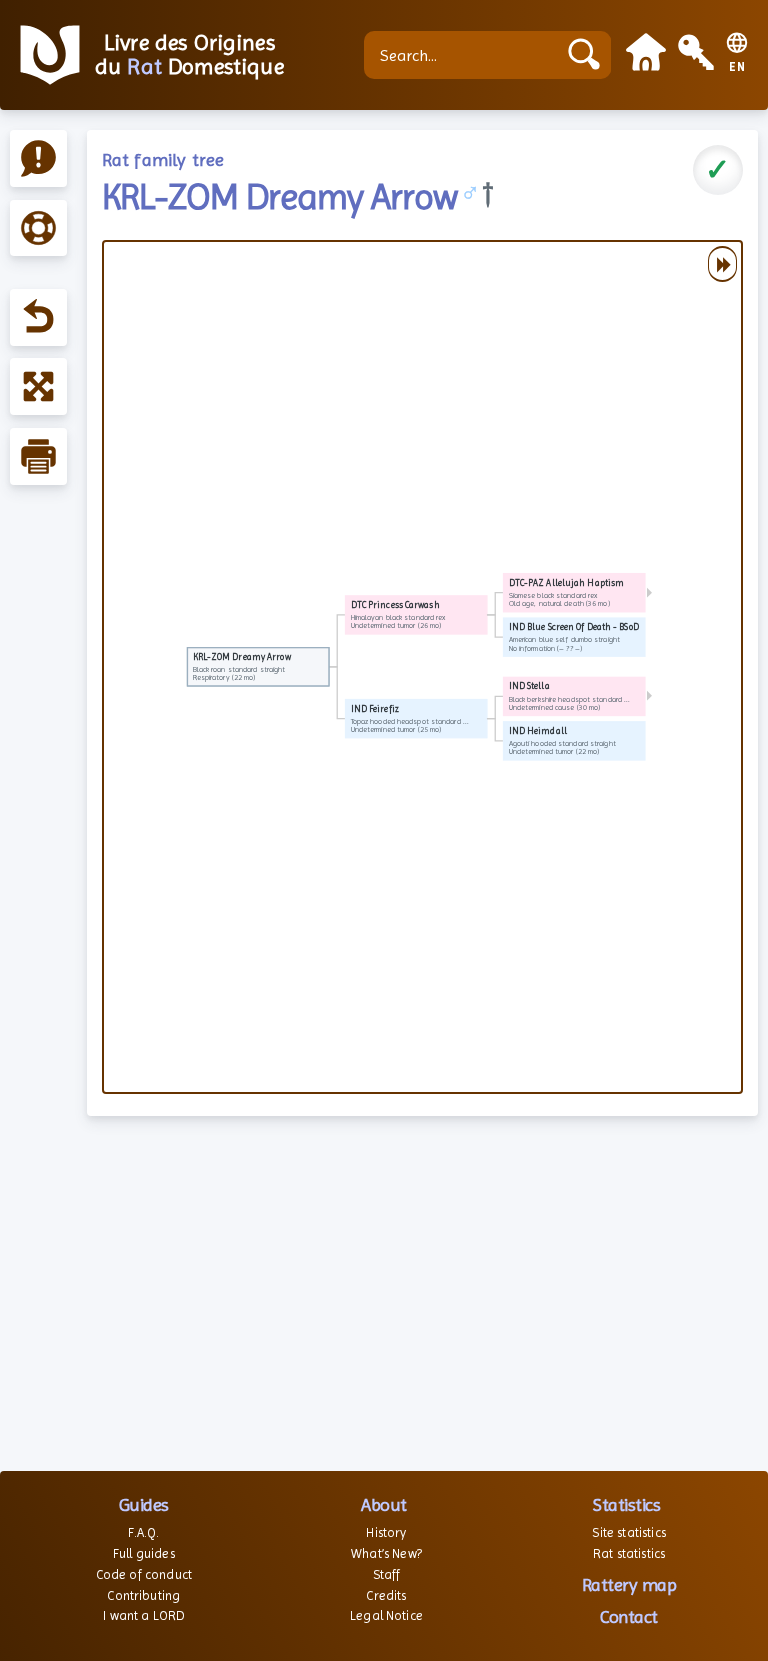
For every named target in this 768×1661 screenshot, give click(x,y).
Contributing (143, 1595)
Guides (144, 1504)
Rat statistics (629, 1553)
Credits (386, 1595)
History (386, 1532)
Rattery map (629, 1584)
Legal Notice (386, 1615)
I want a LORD (143, 1615)
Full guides (144, 1553)
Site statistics (628, 1532)
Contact (629, 1616)
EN (737, 67)
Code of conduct (144, 1574)
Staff (387, 1574)
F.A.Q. (143, 1532)
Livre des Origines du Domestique (189, 55)
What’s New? (386, 1553)
